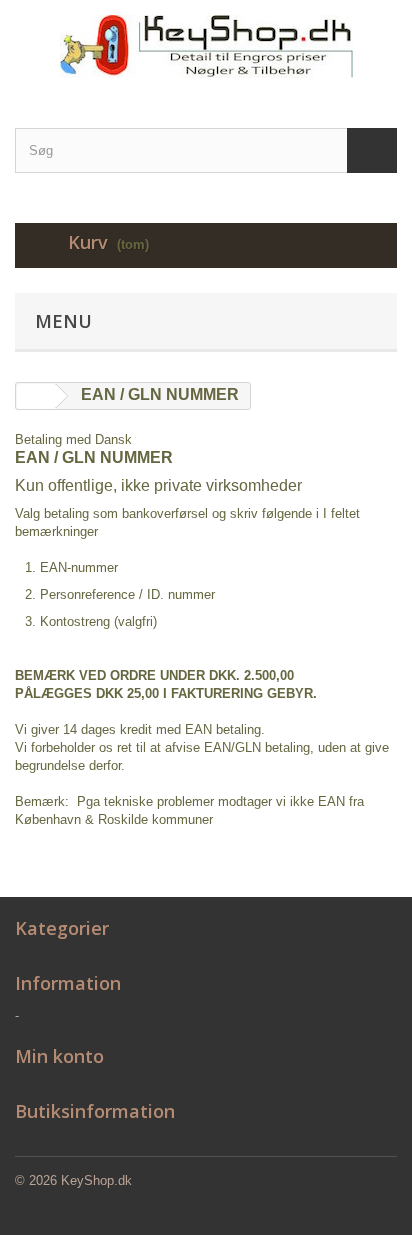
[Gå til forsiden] (36, 396)
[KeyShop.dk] (206, 46)
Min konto (59, 1056)
